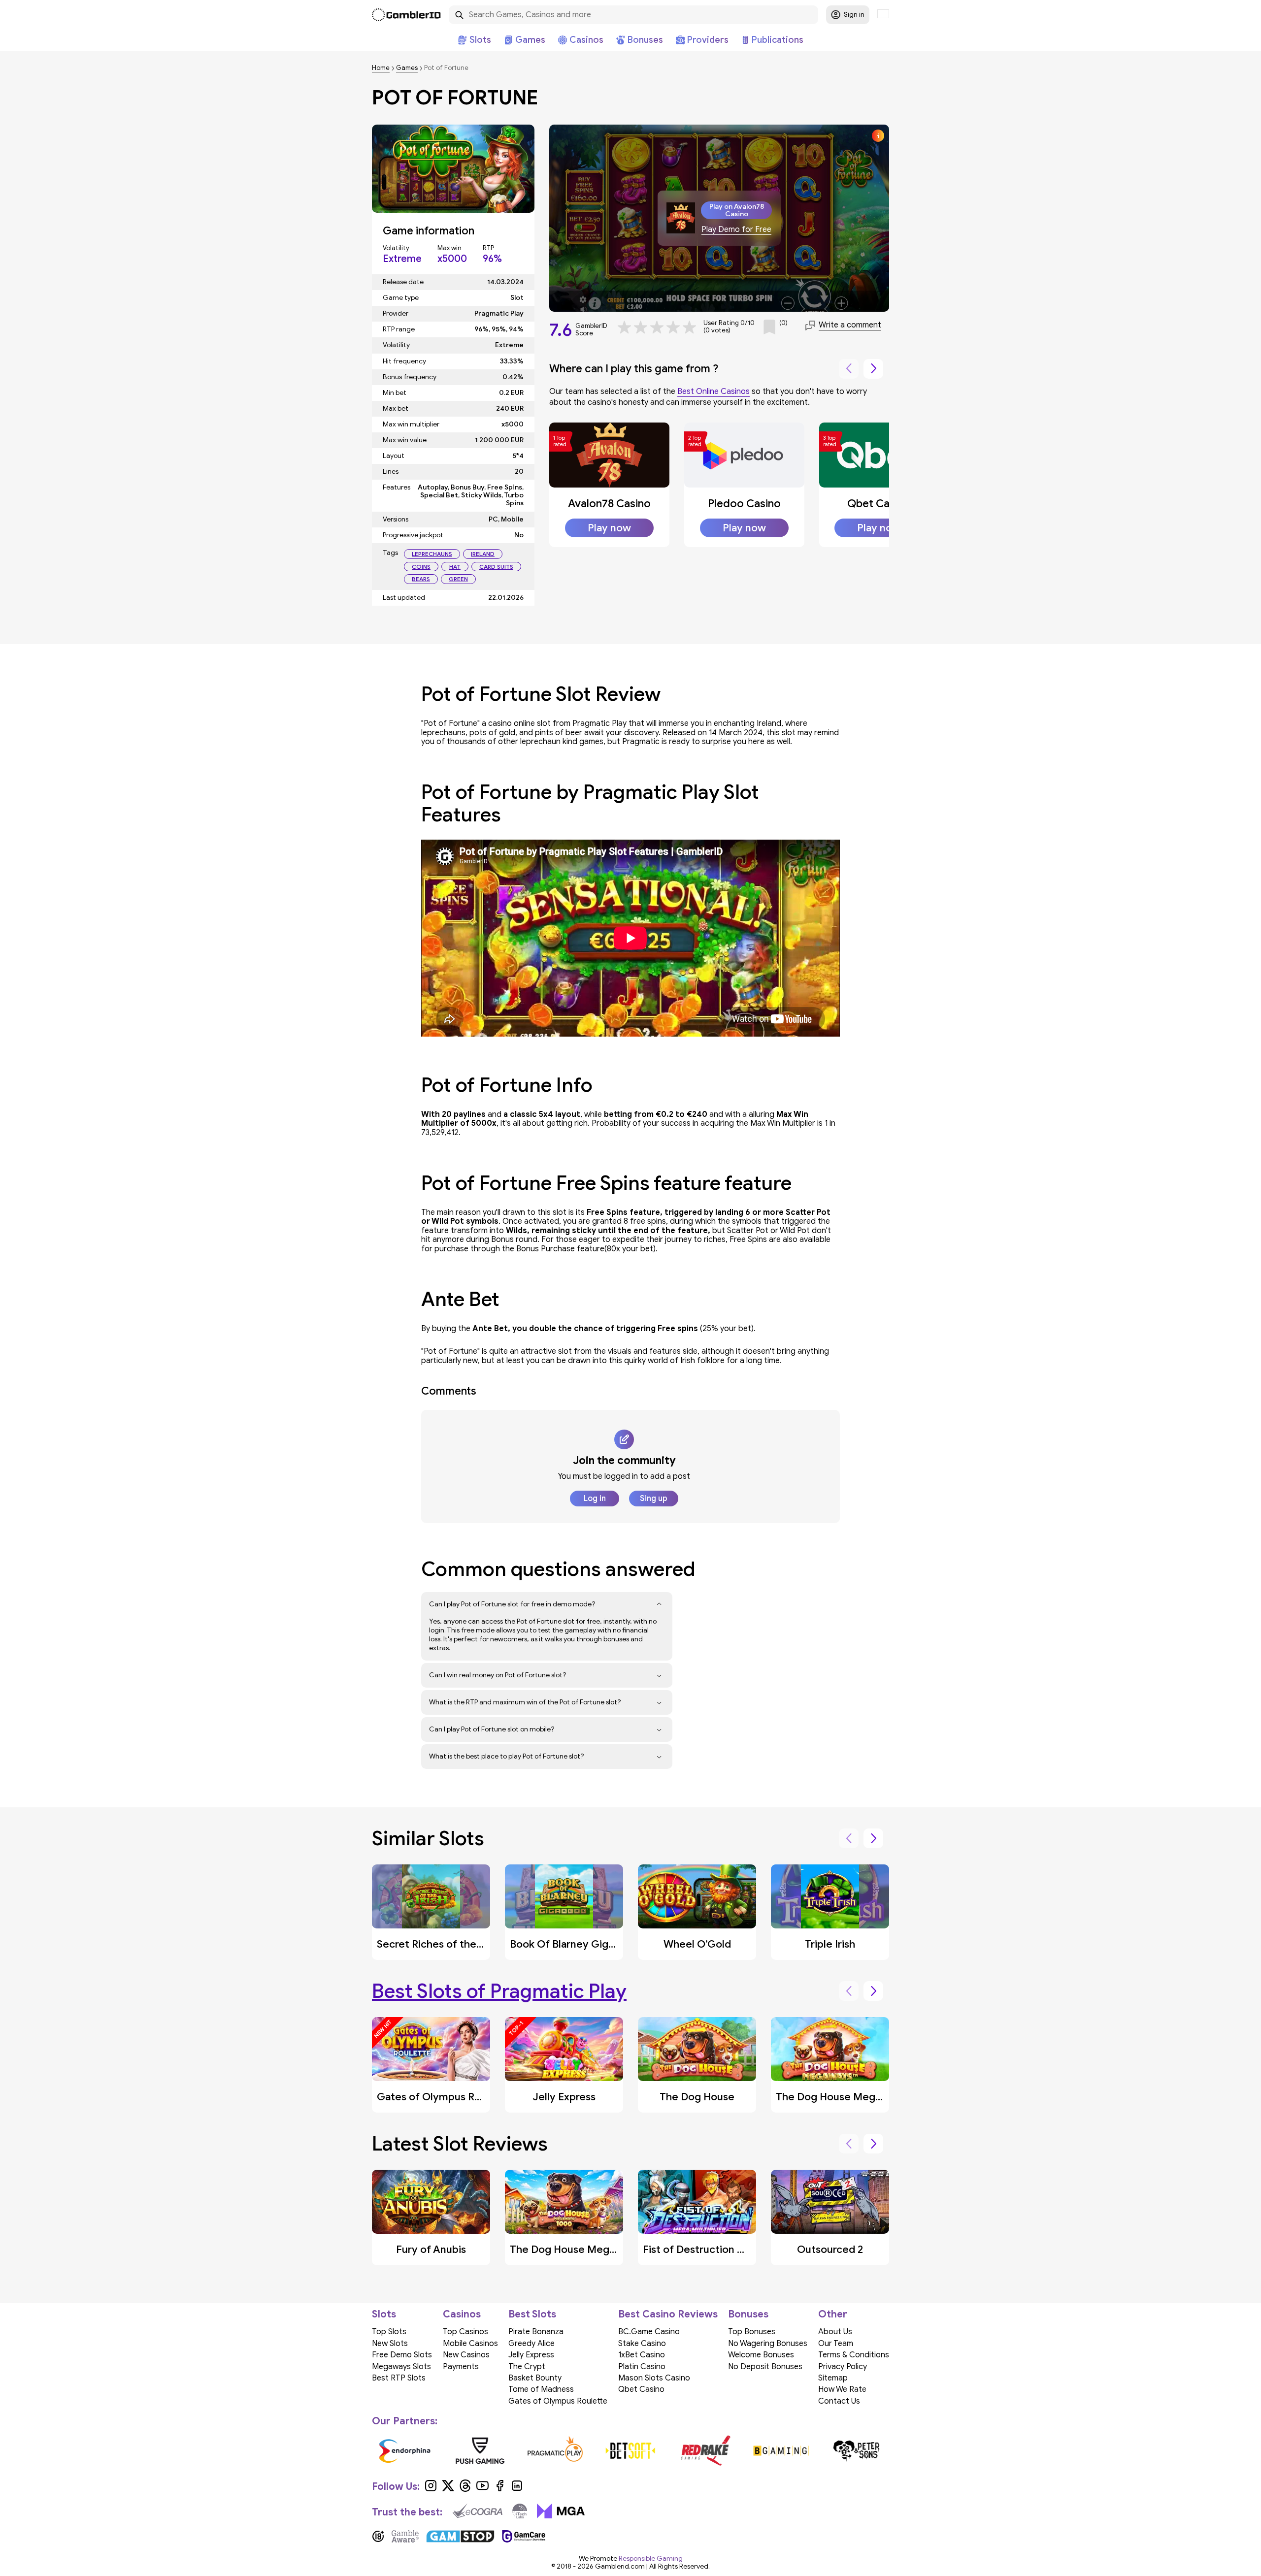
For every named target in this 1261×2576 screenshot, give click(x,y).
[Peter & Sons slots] (423, 2450)
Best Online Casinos (713, 391)
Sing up (654, 1499)
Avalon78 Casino (609, 504)
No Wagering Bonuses (768, 2344)
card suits (496, 567)
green (458, 579)
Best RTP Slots (399, 2378)
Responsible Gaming (651, 2559)
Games (407, 68)
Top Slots (389, 2332)
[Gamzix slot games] (799, 2450)
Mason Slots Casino (654, 2378)
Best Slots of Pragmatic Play (499, 1991)
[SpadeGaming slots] (724, 2450)
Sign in (854, 15)
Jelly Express (564, 2097)
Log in (595, 1499)
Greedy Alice (531, 2344)
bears (421, 579)
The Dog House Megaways (841, 2097)
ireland (483, 554)
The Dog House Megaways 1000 (588, 2250)
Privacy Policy (843, 2367)
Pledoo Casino (744, 504)
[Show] (659, 1604)
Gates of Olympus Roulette (443, 2097)
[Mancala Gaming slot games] (875, 2450)
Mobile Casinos (470, 2344)
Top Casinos (465, 2332)
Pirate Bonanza (536, 2332)
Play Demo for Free (736, 230)
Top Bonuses (752, 2332)
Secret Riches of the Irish (438, 1944)
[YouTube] (482, 2489)
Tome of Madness (541, 2389)
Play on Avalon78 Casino (737, 210)
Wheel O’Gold (697, 1944)
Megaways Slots (401, 2367)
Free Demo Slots (402, 2355)
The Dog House (697, 2097)
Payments (461, 2367)
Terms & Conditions (854, 2355)
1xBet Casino (642, 2355)
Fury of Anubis (431, 2250)
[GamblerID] (406, 15)
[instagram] (431, 2489)
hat (455, 567)
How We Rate (842, 2389)
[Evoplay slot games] (648, 2450)
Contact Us (839, 2401)
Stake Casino (642, 2344)
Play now (609, 528)
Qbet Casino (879, 504)
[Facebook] (500, 2489)
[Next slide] (873, 369)
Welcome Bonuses (761, 2355)
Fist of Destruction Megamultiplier (727, 2250)
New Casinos (466, 2355)
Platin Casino (642, 2367)
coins (421, 567)
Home (381, 68)
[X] (448, 2489)
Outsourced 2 (830, 2250)
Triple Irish (830, 1944)
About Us (835, 2332)
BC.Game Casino (649, 2332)
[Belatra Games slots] (498, 2450)
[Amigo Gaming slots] (573, 2450)
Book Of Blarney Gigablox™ (575, 1944)
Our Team (836, 2344)
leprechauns (432, 554)
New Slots (390, 2344)
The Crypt (527, 2367)
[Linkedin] (517, 2489)
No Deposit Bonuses (765, 2367)
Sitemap (833, 2378)
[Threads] (465, 2489)
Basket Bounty (535, 2378)
